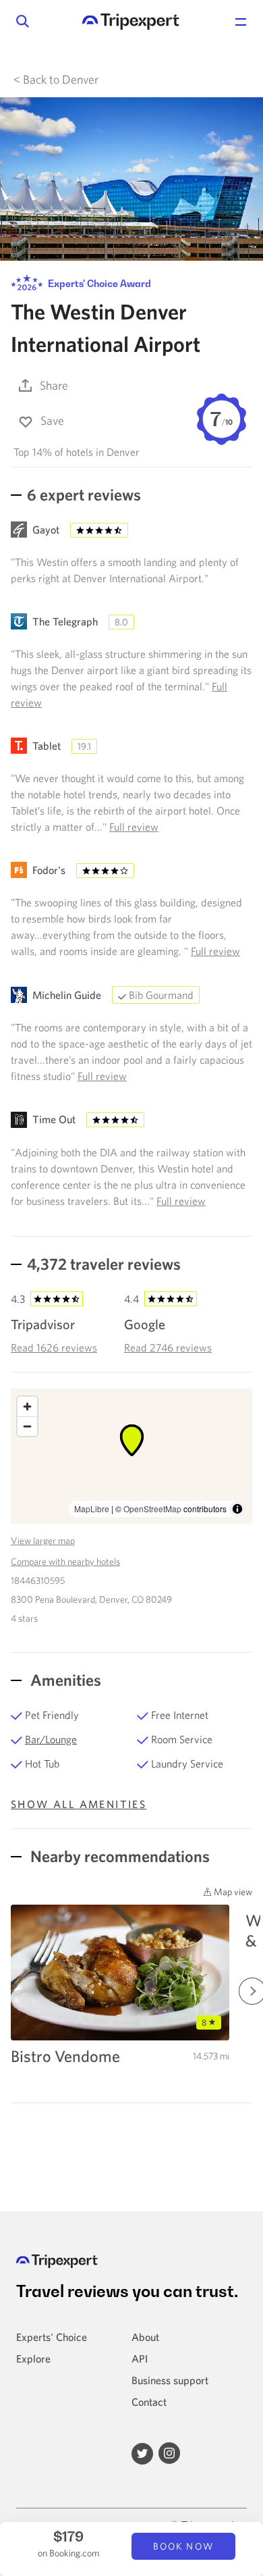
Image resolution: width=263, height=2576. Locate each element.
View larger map (43, 1541)
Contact (149, 2402)
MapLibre (92, 1509)
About (145, 2337)
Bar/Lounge (51, 1739)
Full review (134, 827)
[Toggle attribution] (237, 1509)
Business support (170, 2380)
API (140, 2359)
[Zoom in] (27, 1407)
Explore (33, 2359)
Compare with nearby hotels (65, 1562)
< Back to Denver (56, 79)
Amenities (64, 1680)
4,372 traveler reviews (104, 1264)
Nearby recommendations (118, 1856)
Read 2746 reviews (168, 1347)
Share (54, 385)
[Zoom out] (27, 1426)
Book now (183, 2546)
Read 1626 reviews (54, 1347)
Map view (232, 1892)
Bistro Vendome (65, 2056)
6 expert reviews (84, 494)
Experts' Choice (52, 2337)
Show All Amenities (79, 1804)
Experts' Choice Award (98, 283)
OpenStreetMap (152, 1509)
